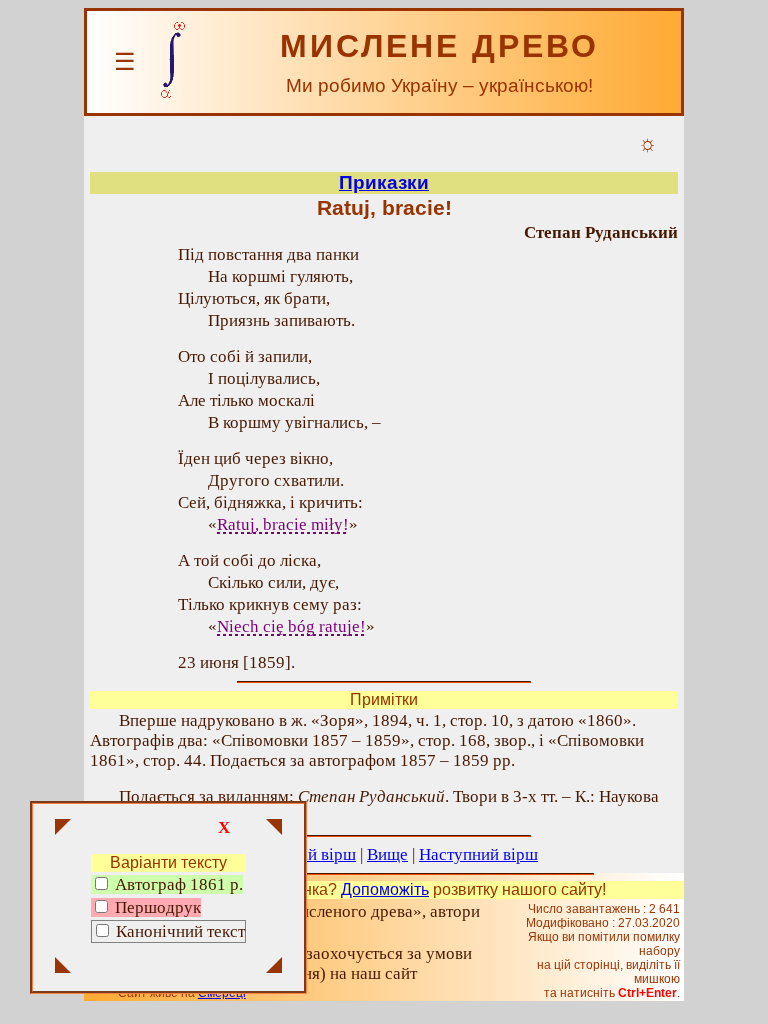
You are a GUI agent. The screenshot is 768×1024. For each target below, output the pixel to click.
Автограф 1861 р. (177, 884)
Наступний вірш (478, 854)
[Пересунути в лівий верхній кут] (63, 829)
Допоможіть (385, 889)
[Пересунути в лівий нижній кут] (63, 967)
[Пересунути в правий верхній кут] (274, 829)
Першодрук (156, 907)
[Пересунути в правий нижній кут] (274, 967)
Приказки (384, 182)
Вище (387, 854)
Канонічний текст (180, 931)
